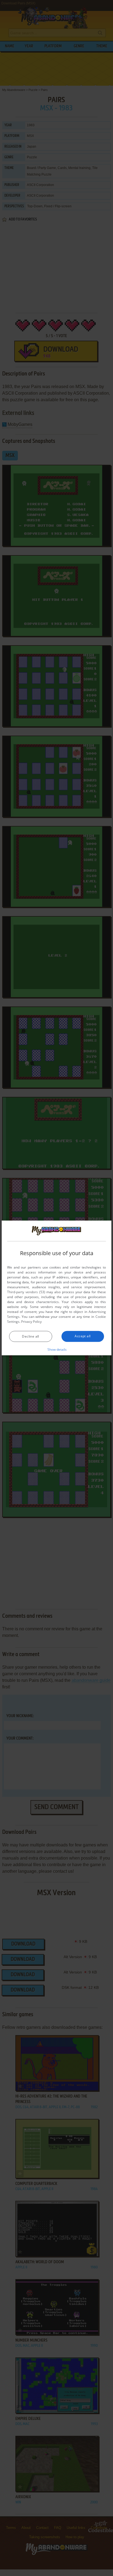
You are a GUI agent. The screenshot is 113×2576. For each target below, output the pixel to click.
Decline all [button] (30, 1336)
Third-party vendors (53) (26, 1292)
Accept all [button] (83, 1336)
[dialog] (56, 1288)
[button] (57, 1349)
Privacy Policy (31, 1322)
